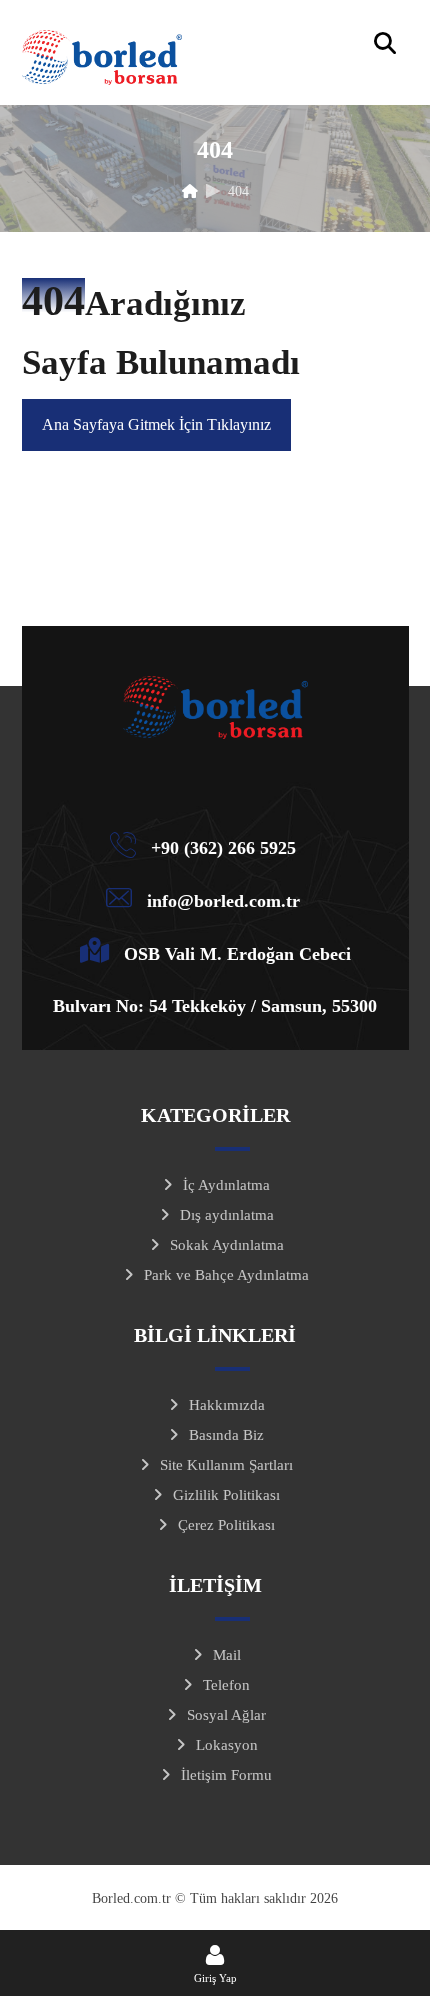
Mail (227, 1655)
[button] (385, 43)
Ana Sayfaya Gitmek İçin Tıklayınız (156, 424)
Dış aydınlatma (227, 1215)
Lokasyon (227, 1745)
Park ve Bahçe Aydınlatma (226, 1275)
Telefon (226, 1685)
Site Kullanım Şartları (226, 1465)
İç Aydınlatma (226, 1185)
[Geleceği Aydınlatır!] (102, 57)
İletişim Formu (226, 1775)
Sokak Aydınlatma (227, 1245)
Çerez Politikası (226, 1525)
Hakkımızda (227, 1405)
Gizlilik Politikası (226, 1495)
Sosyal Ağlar (226, 1715)
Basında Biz (226, 1435)
